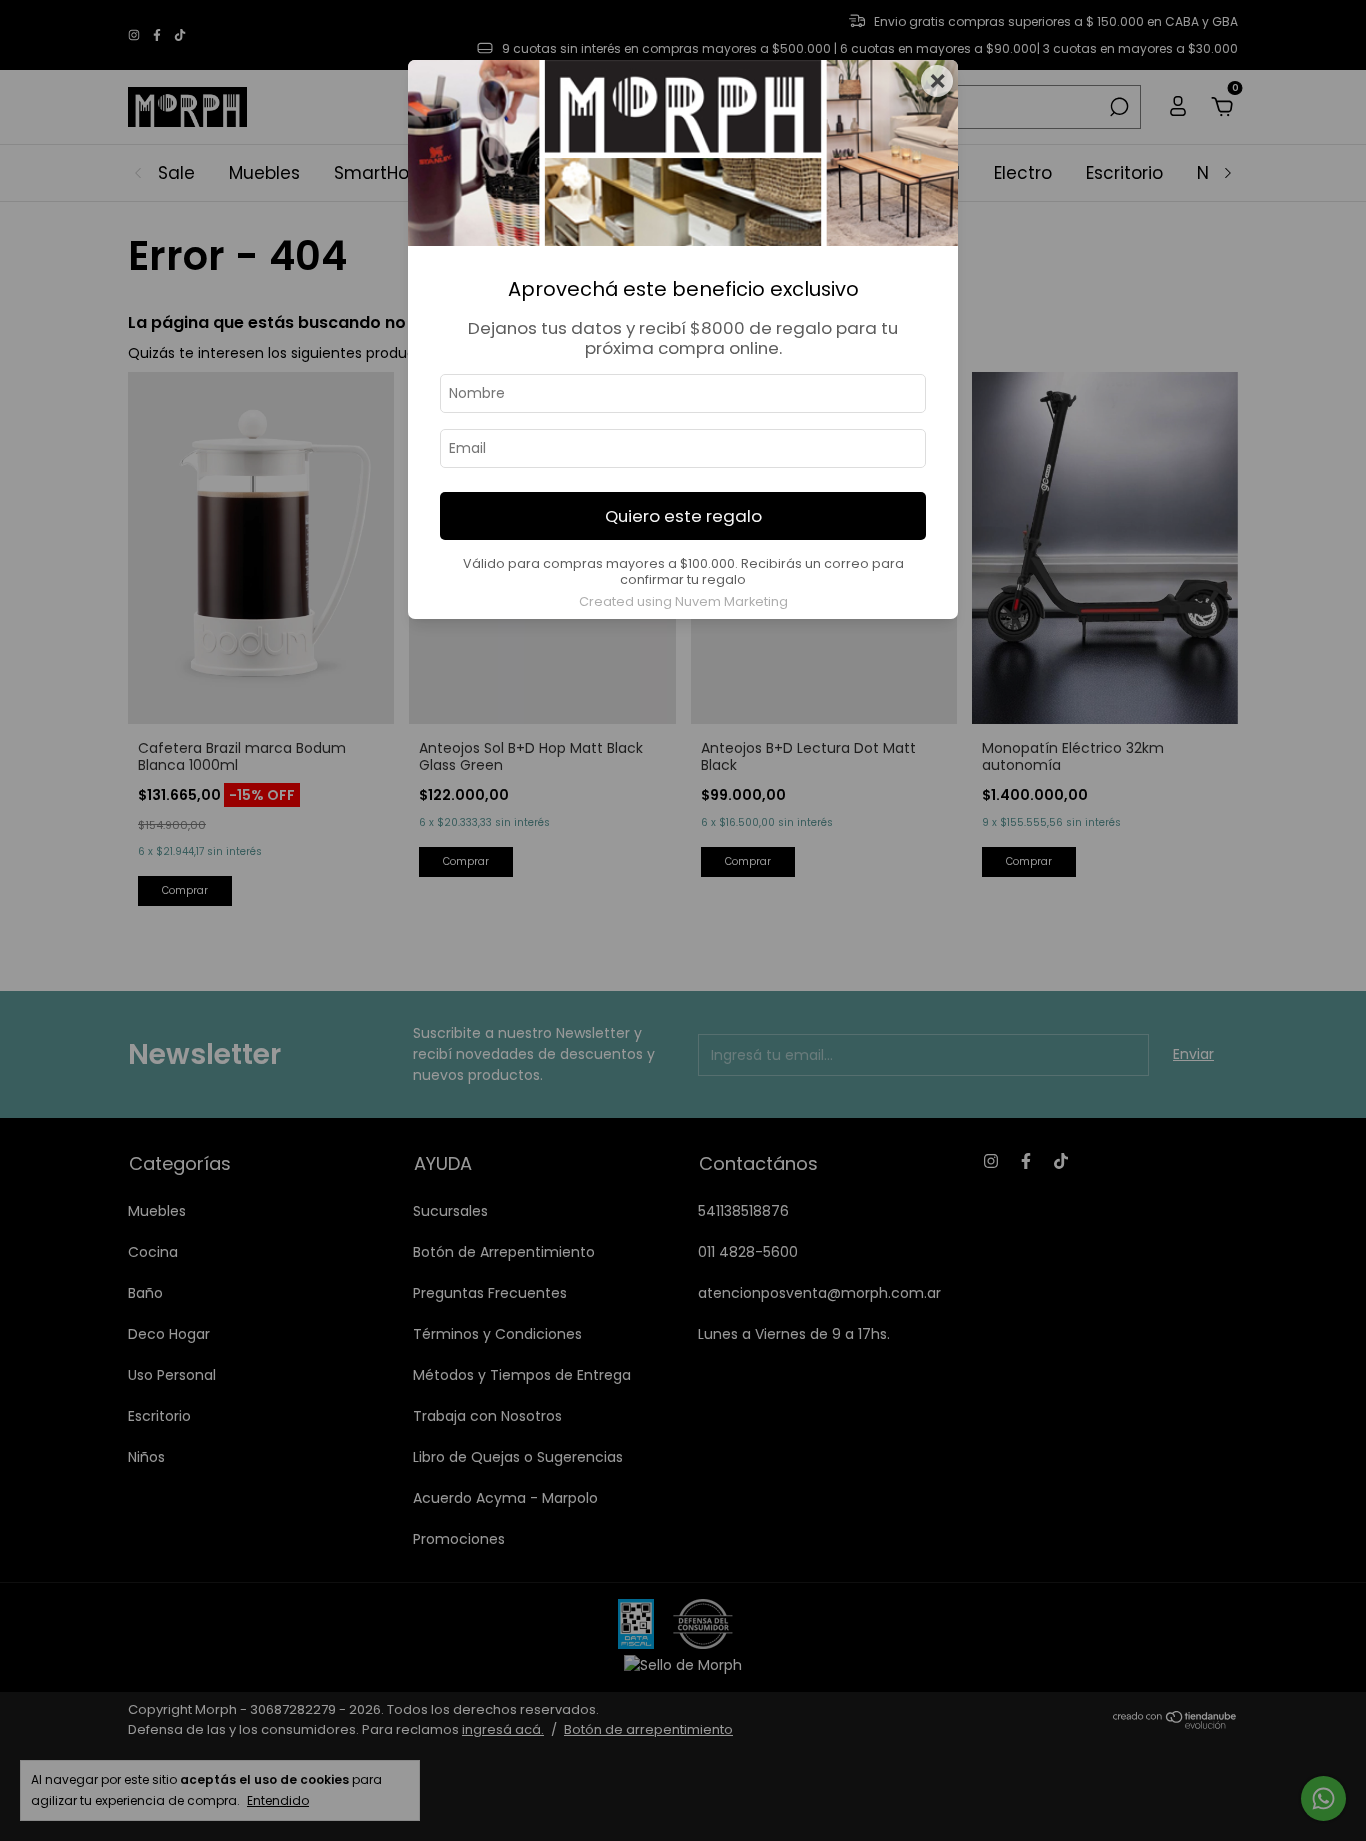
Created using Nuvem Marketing (683, 601)
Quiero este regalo (683, 516)
